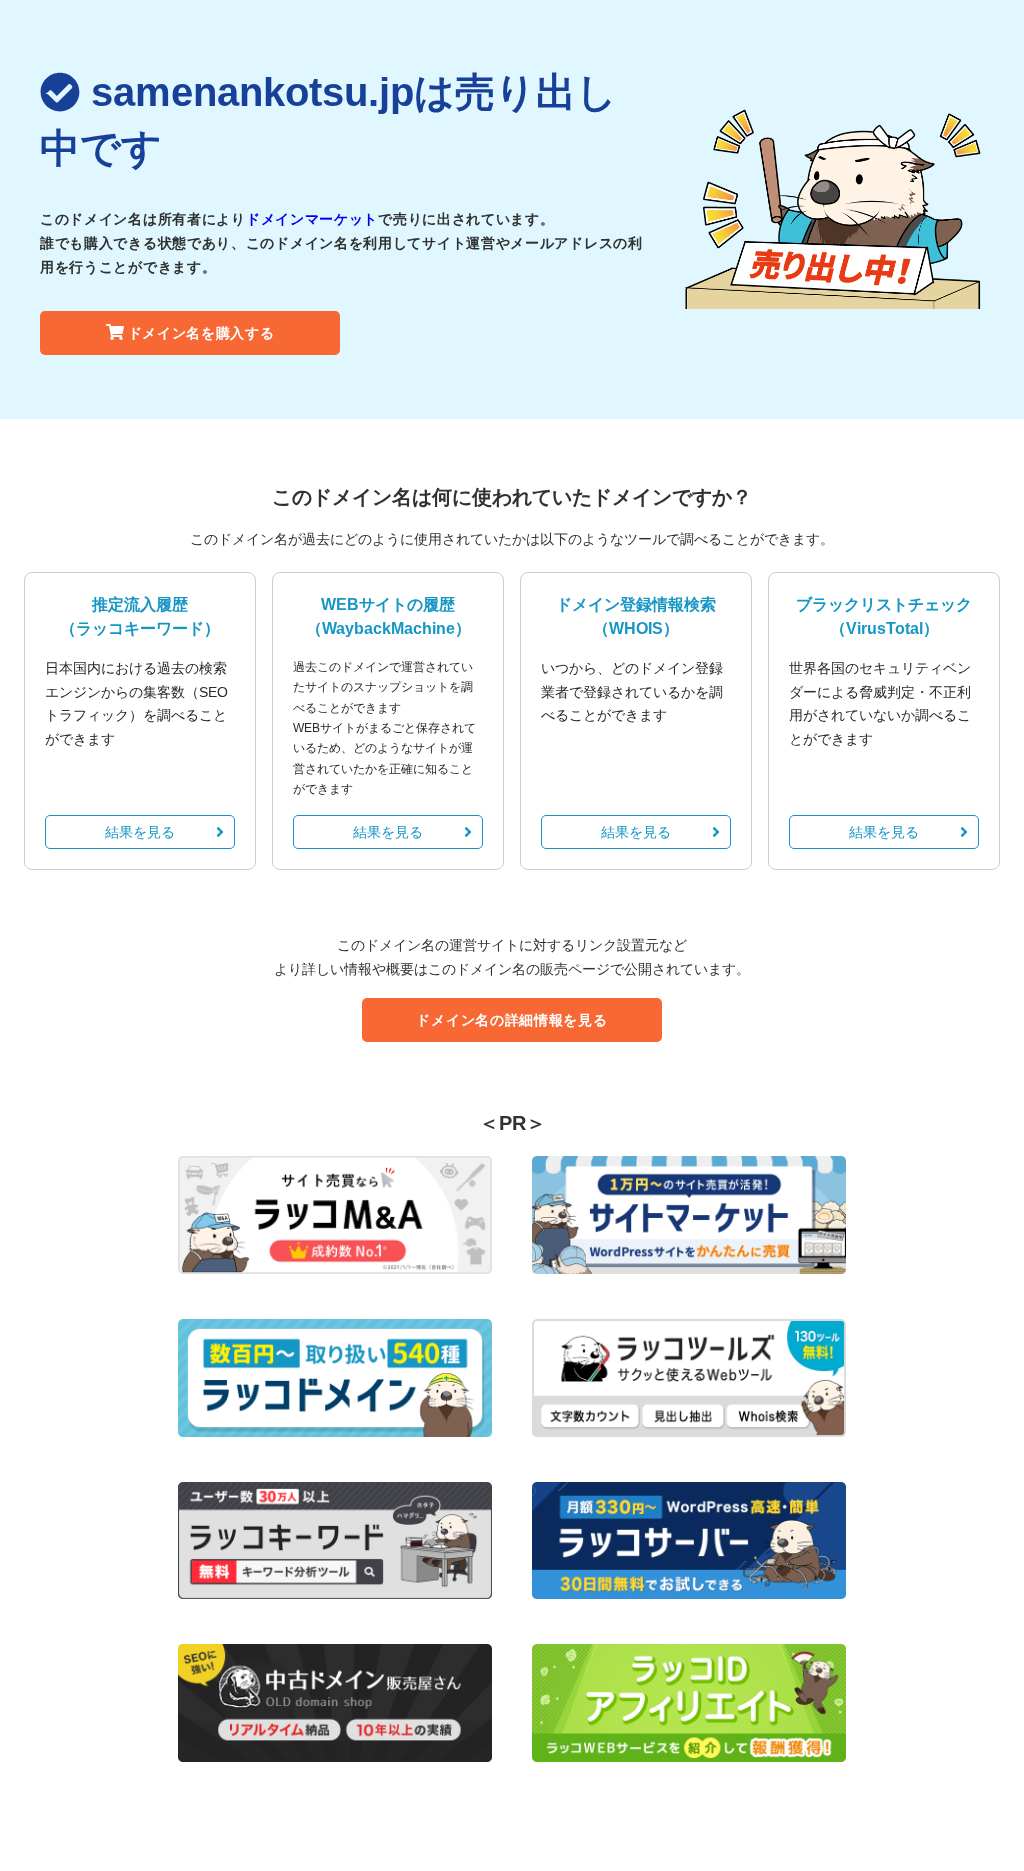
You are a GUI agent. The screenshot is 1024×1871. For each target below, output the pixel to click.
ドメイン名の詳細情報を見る (511, 1020)
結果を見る (140, 832)
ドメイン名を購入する (201, 333)
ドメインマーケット (312, 219)
